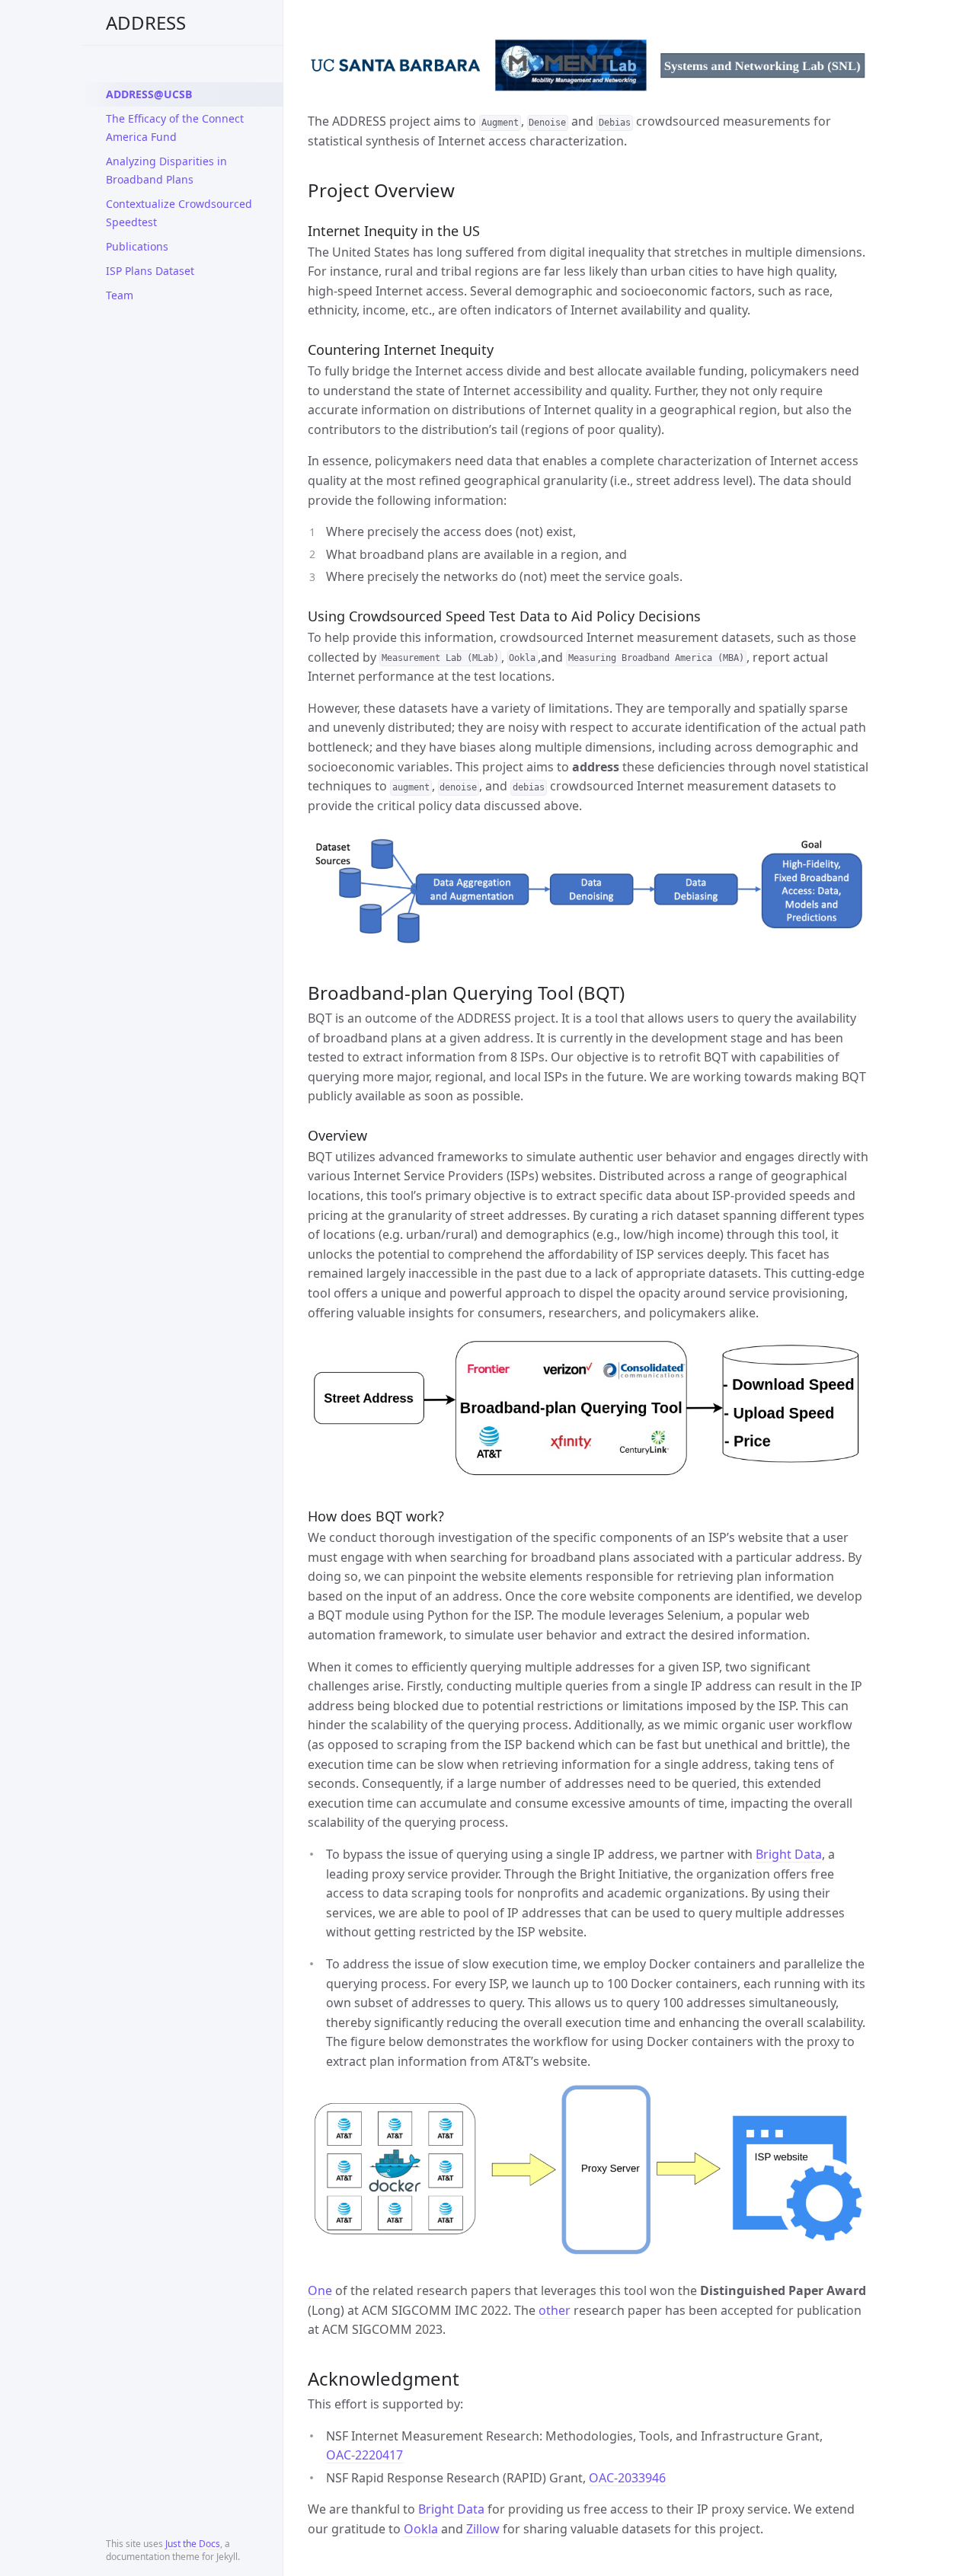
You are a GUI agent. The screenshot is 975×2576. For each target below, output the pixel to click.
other (555, 2310)
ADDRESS (146, 22)
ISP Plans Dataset (150, 271)
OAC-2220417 (364, 2455)
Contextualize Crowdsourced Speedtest (179, 213)
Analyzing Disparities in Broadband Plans (166, 170)
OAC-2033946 (627, 2478)
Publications (137, 246)
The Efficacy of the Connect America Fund (175, 128)
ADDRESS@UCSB (149, 94)
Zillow (483, 2529)
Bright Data (789, 1854)
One (320, 2290)
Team (120, 295)
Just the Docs (193, 2544)
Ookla (421, 2529)
